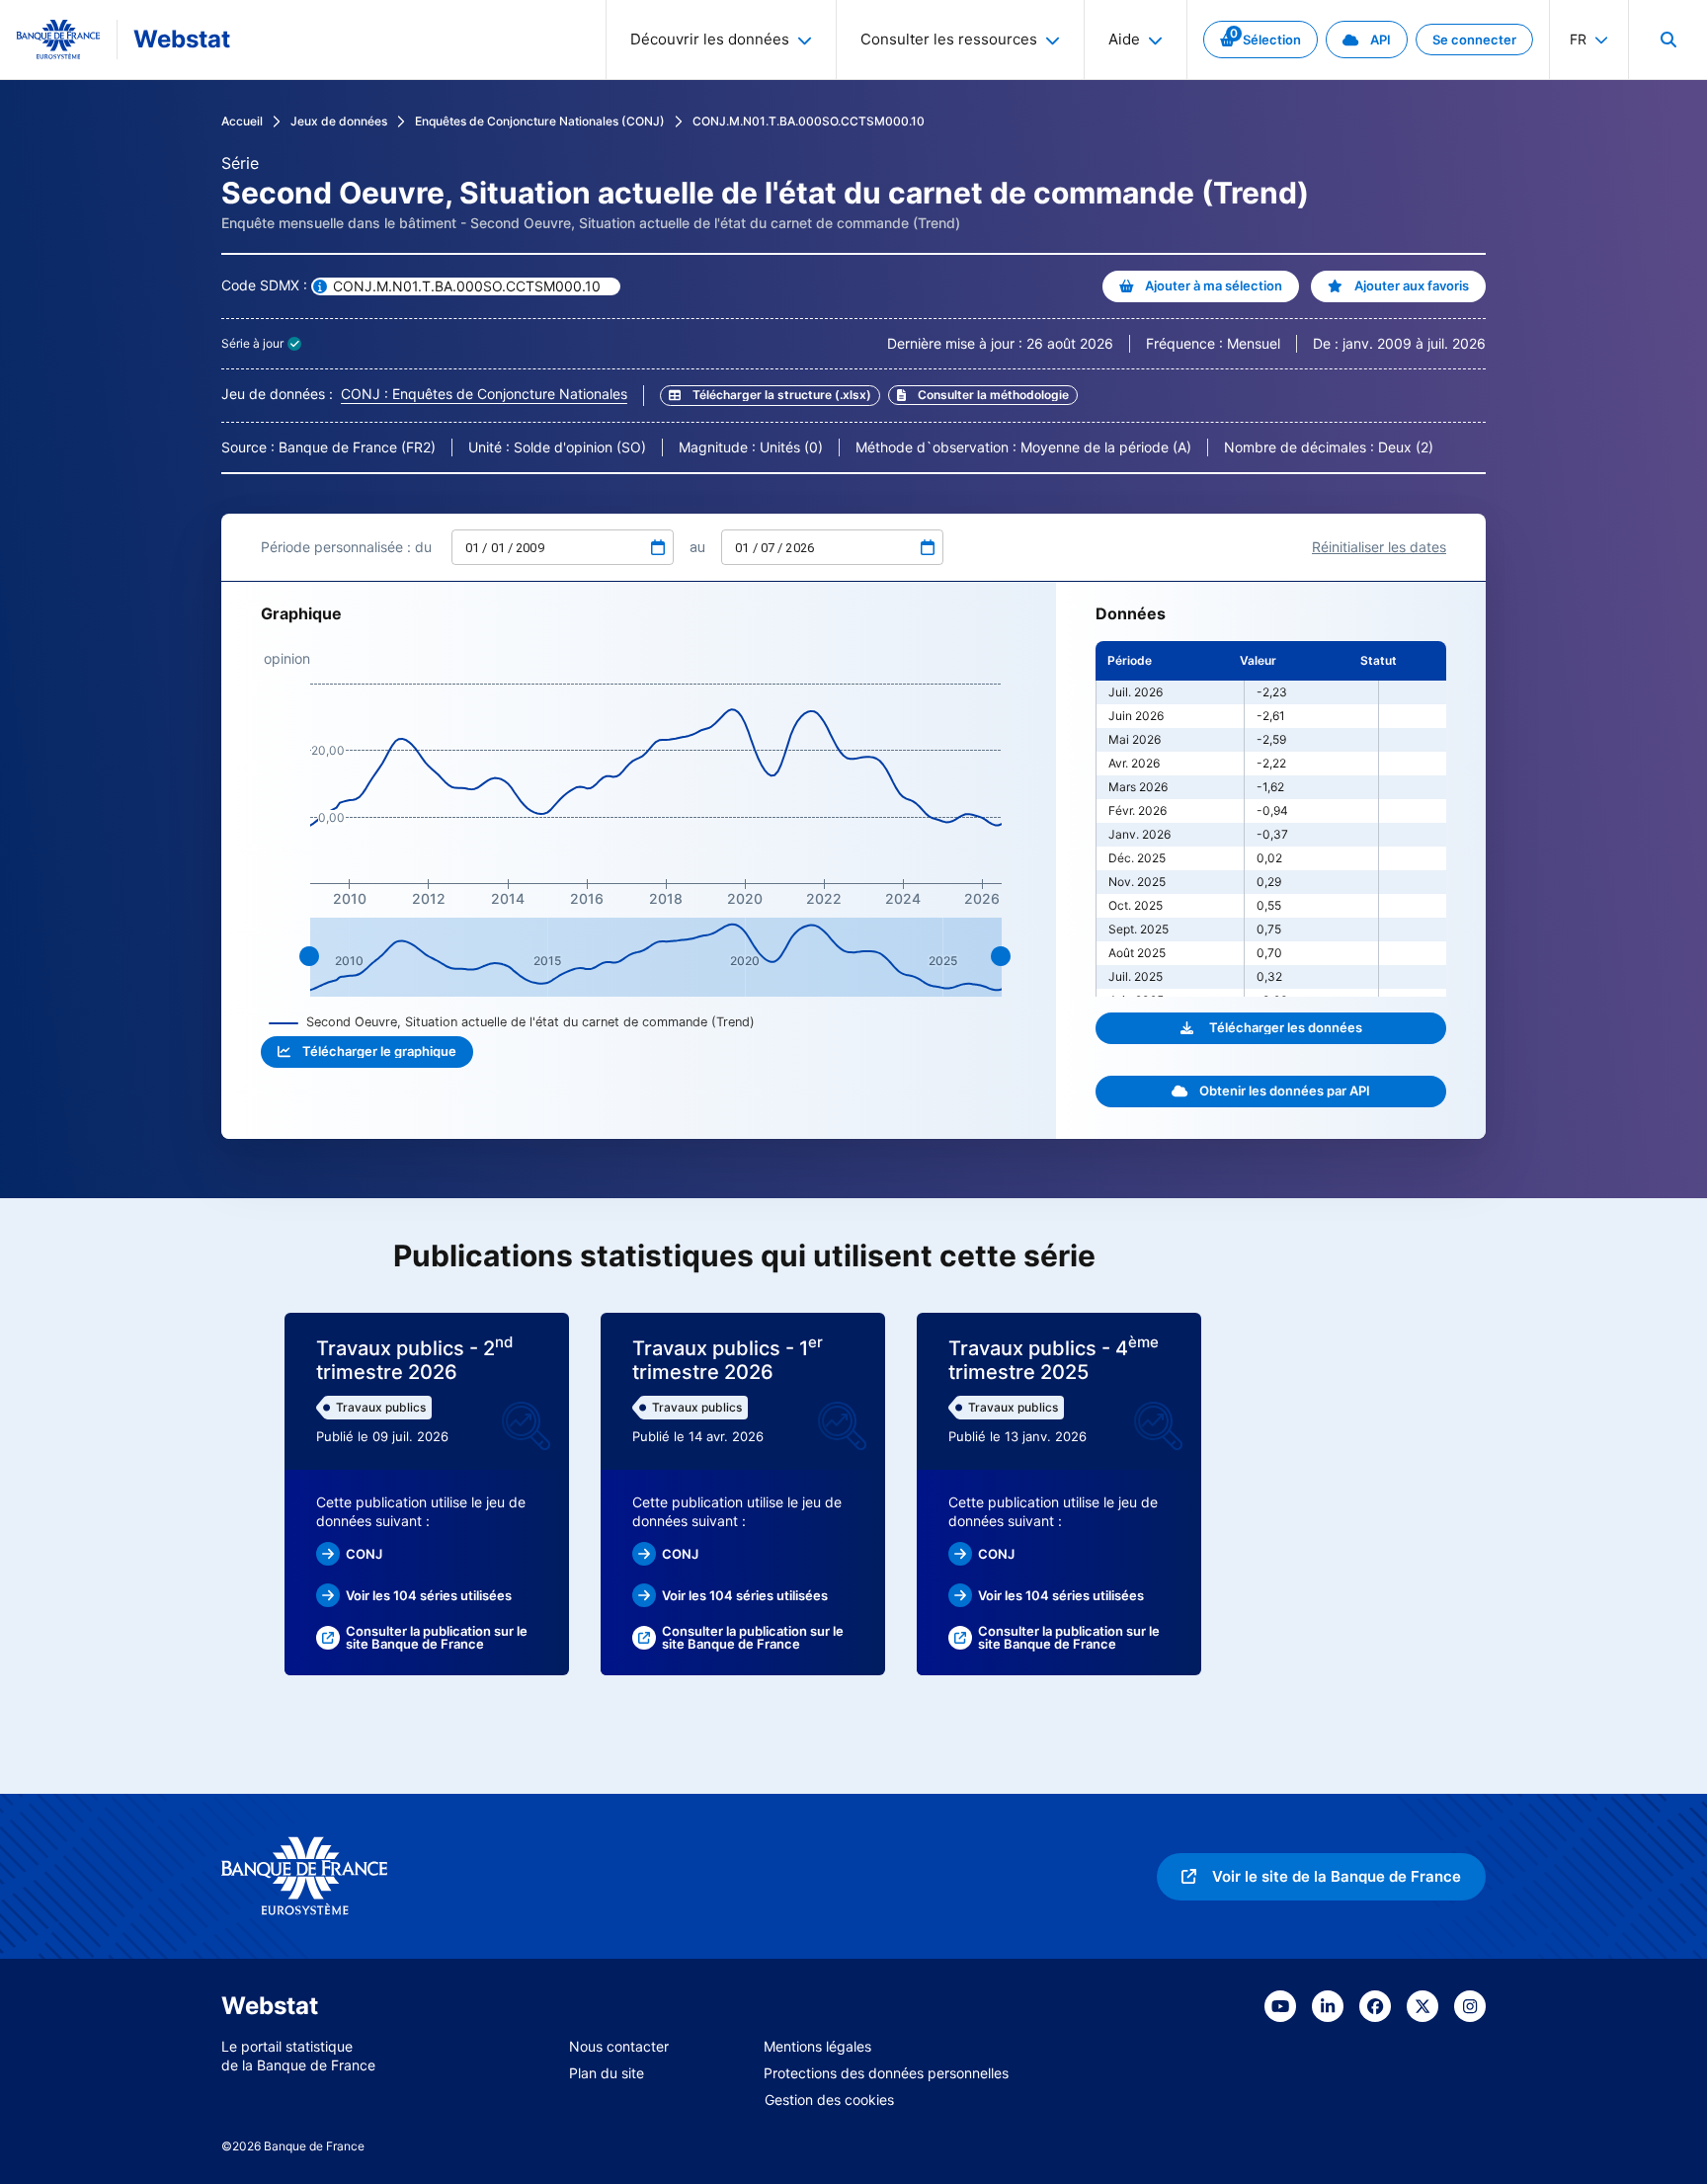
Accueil (242, 121)
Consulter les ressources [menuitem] (949, 39)
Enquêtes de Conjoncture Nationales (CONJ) (540, 121)
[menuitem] (1667, 40)
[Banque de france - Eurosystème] (58, 40)
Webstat (182, 39)
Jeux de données (339, 121)
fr (1578, 39)
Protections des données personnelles (886, 2073)
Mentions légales (817, 2046)
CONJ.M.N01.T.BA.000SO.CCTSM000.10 (809, 121)
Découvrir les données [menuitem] (710, 39)
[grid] (1271, 819)
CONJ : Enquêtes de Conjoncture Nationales (484, 394)
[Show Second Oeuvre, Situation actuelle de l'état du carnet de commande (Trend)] (512, 1022)
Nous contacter (619, 2046)
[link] (1260, 40)
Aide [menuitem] (1124, 39)
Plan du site (607, 2073)
